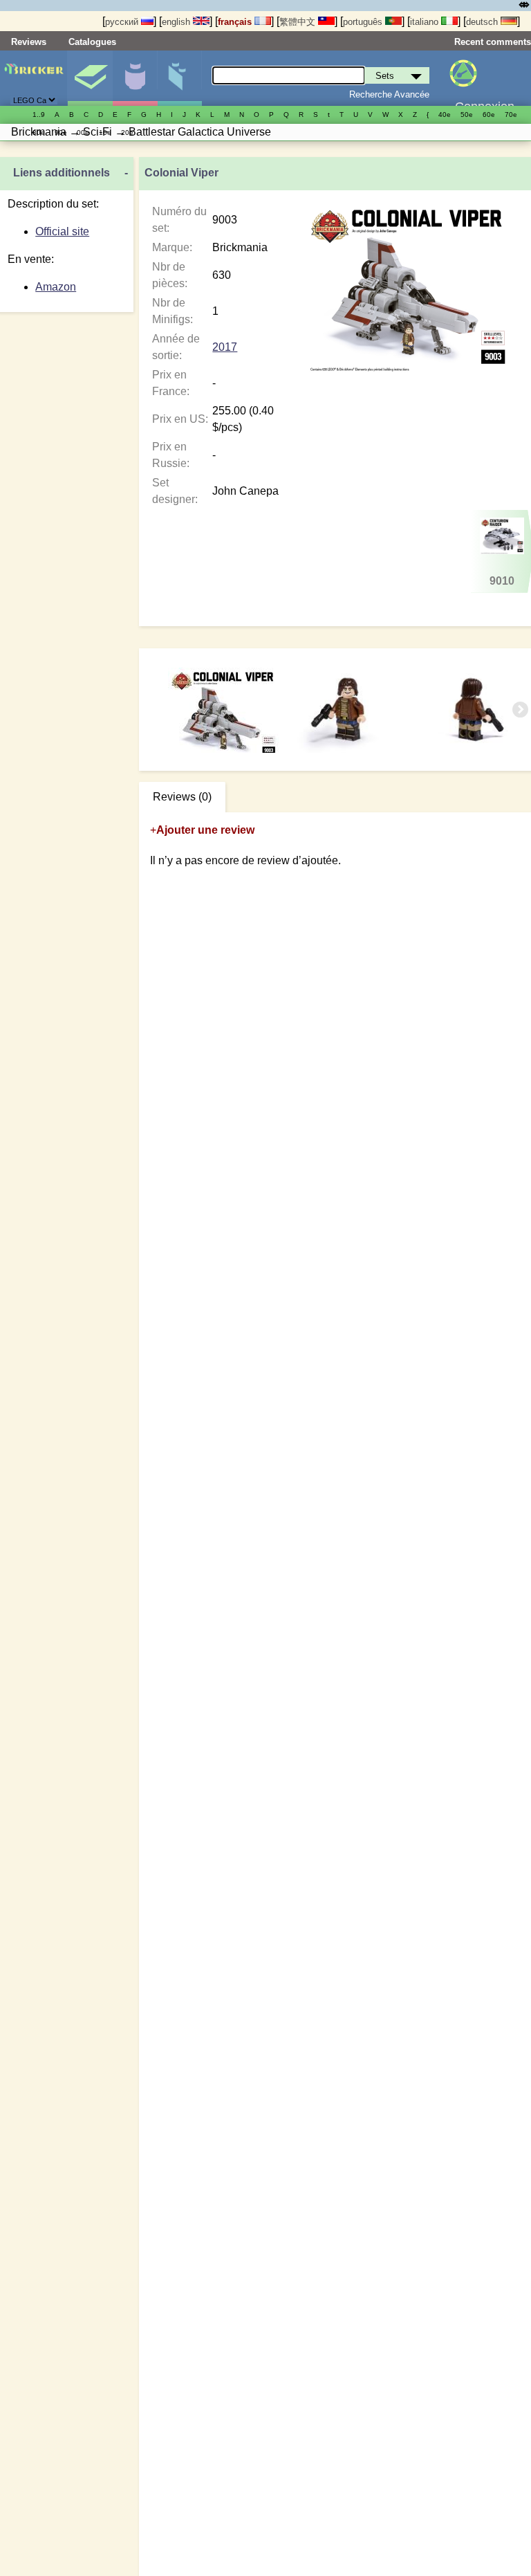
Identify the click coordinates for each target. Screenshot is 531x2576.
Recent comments (493, 42)
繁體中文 (299, 22)
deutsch (483, 22)
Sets (90, 78)
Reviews (29, 42)
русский (123, 22)
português (364, 22)
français (236, 22)
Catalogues (92, 42)
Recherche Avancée (389, 94)
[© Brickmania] (348, 710)
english (177, 22)
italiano (426, 22)
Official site (62, 231)
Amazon (56, 287)
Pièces (180, 78)
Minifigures (135, 78)
